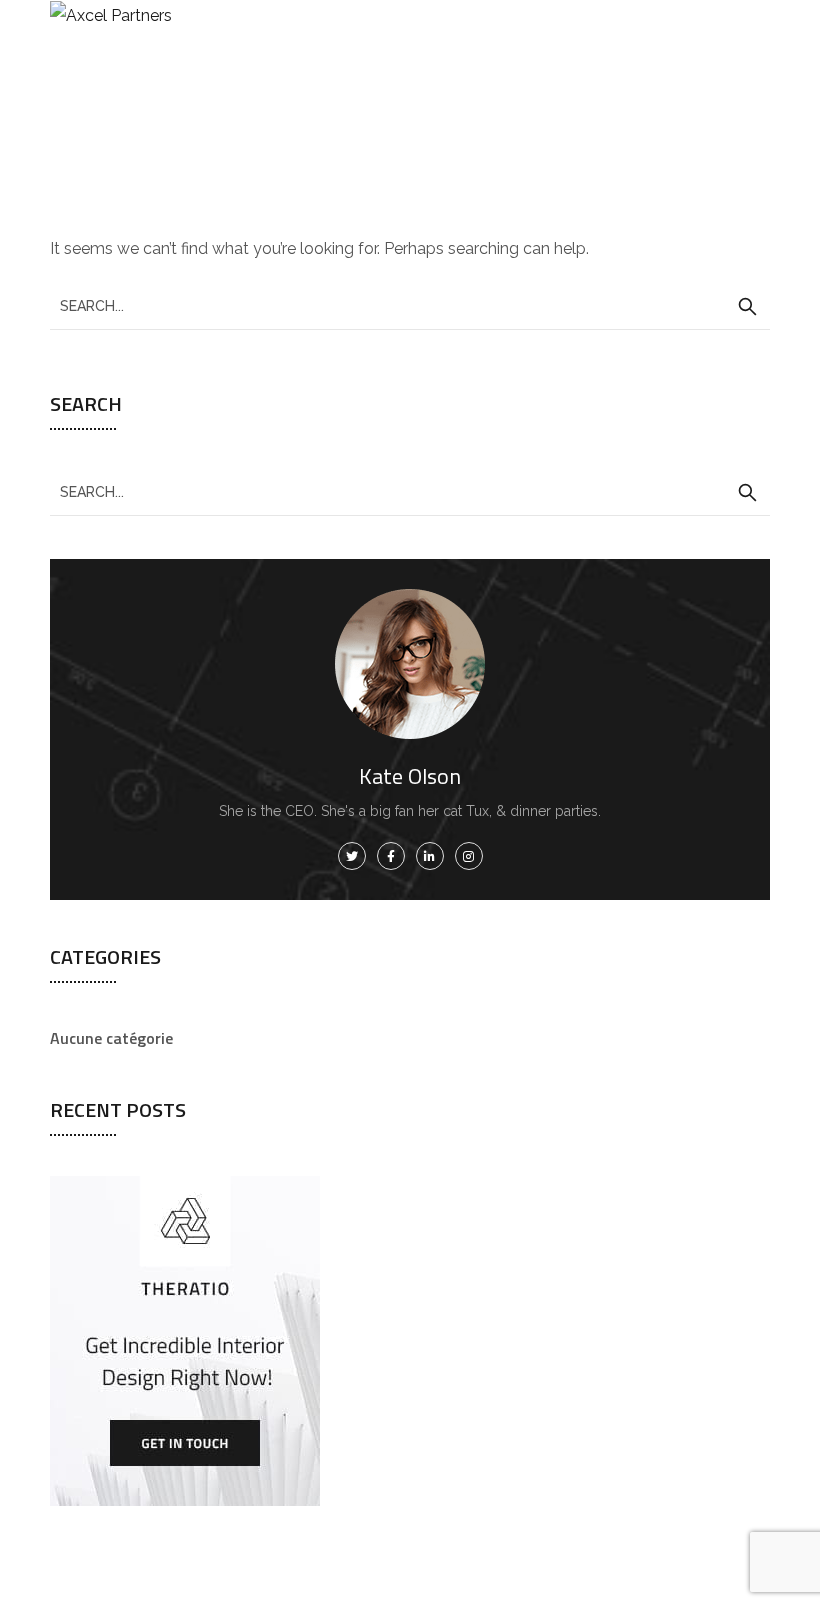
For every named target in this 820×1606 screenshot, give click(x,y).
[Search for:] (410, 305)
